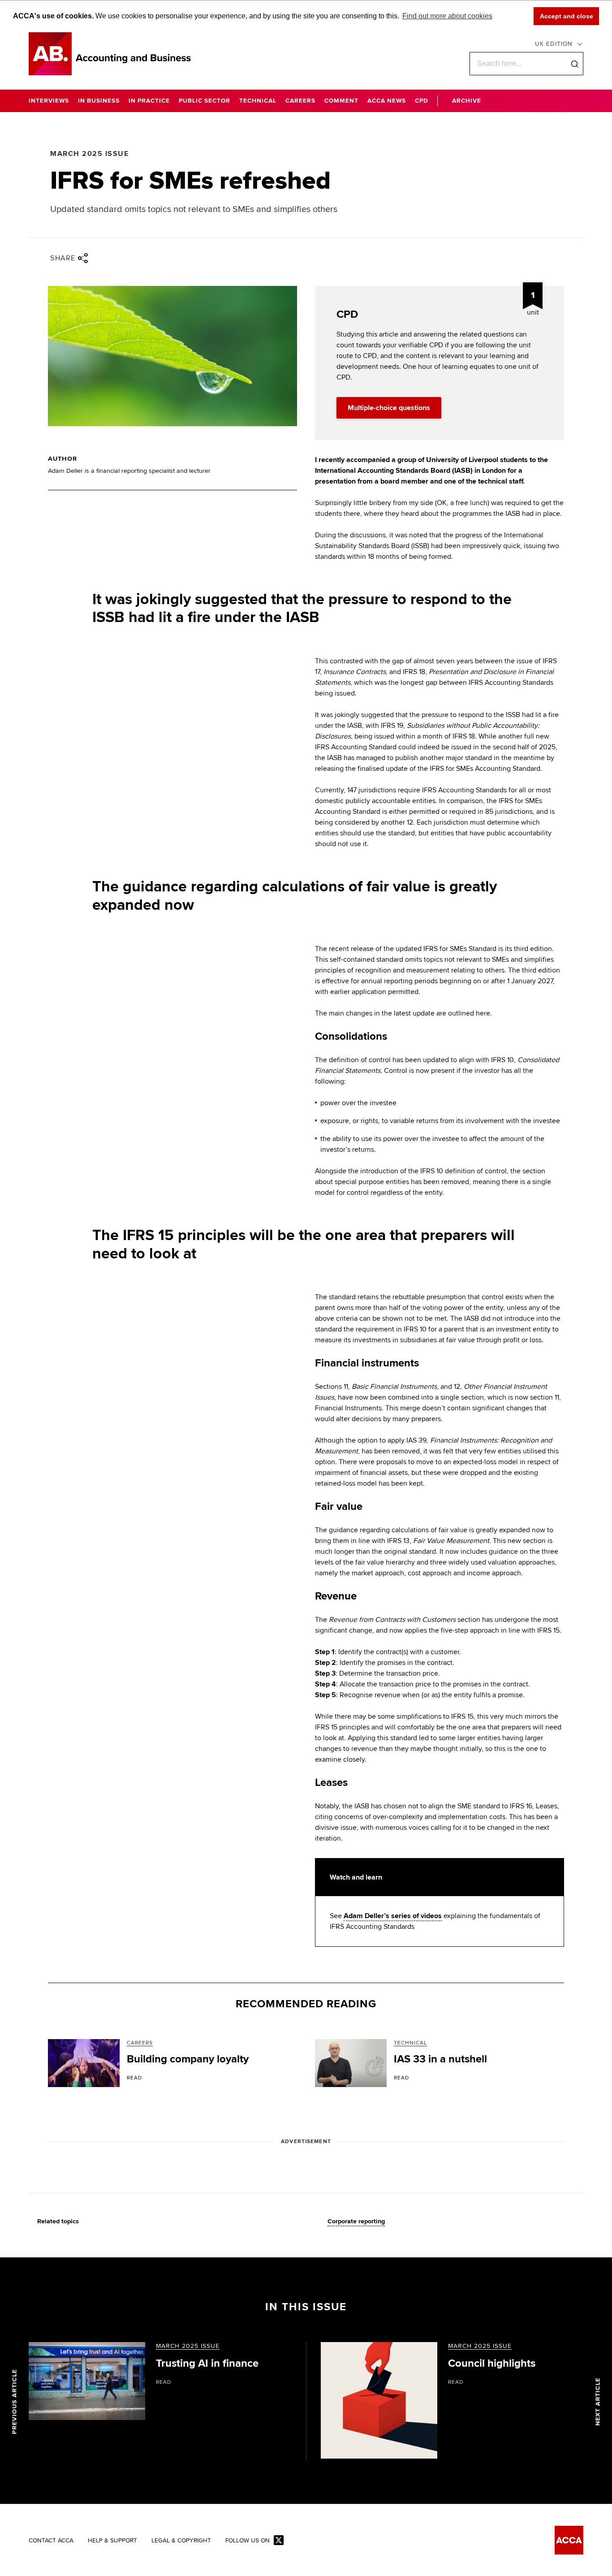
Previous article (15, 2401)
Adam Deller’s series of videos (393, 1916)
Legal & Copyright (181, 2541)
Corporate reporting (356, 2222)
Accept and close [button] (567, 16)
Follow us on (248, 2541)
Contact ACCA (51, 2541)
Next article (598, 2401)
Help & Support (112, 2541)
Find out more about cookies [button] (447, 16)
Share (63, 258)
